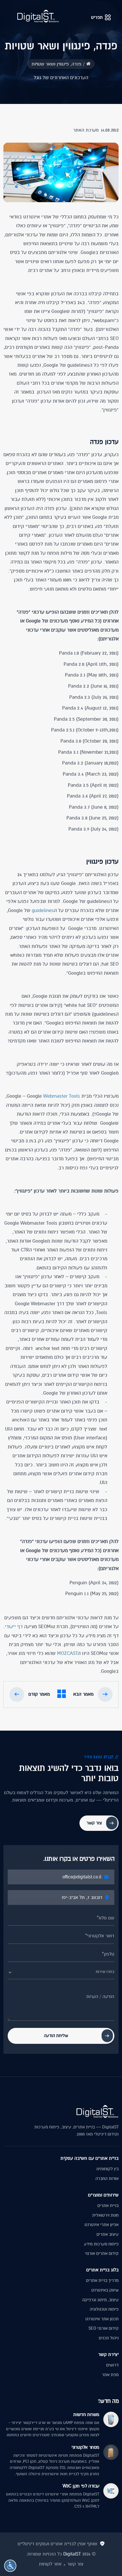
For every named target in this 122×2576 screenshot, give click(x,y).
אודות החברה (107, 2179)
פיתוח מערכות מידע (101, 2244)
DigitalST (72, 2554)
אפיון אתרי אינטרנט (102, 2225)
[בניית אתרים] (38, 16)
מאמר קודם (39, 1694)
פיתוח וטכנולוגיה (104, 2309)
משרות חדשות (86, 2415)
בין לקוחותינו (108, 2169)
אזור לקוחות (50, 2564)
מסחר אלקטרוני (85, 2447)
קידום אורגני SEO (104, 2328)
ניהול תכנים (109, 2338)
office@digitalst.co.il (82, 1877)
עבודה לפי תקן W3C (81, 2486)
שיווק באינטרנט (105, 2290)
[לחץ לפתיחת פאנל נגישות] (10, 2566)
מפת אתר (110, 2375)
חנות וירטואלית (105, 2215)
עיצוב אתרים (108, 2234)
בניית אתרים (108, 2206)
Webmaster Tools (62, 1096)
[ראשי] (88, 64)
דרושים (112, 2365)
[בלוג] (62, 1695)
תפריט (97, 17)
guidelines (43, 910)
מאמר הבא (83, 1694)
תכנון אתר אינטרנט (102, 2319)
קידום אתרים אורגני (102, 2253)
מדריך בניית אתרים (102, 2280)
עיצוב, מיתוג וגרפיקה (100, 2300)
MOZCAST (67, 1653)
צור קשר (75, 2564)
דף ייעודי (14, 1627)
